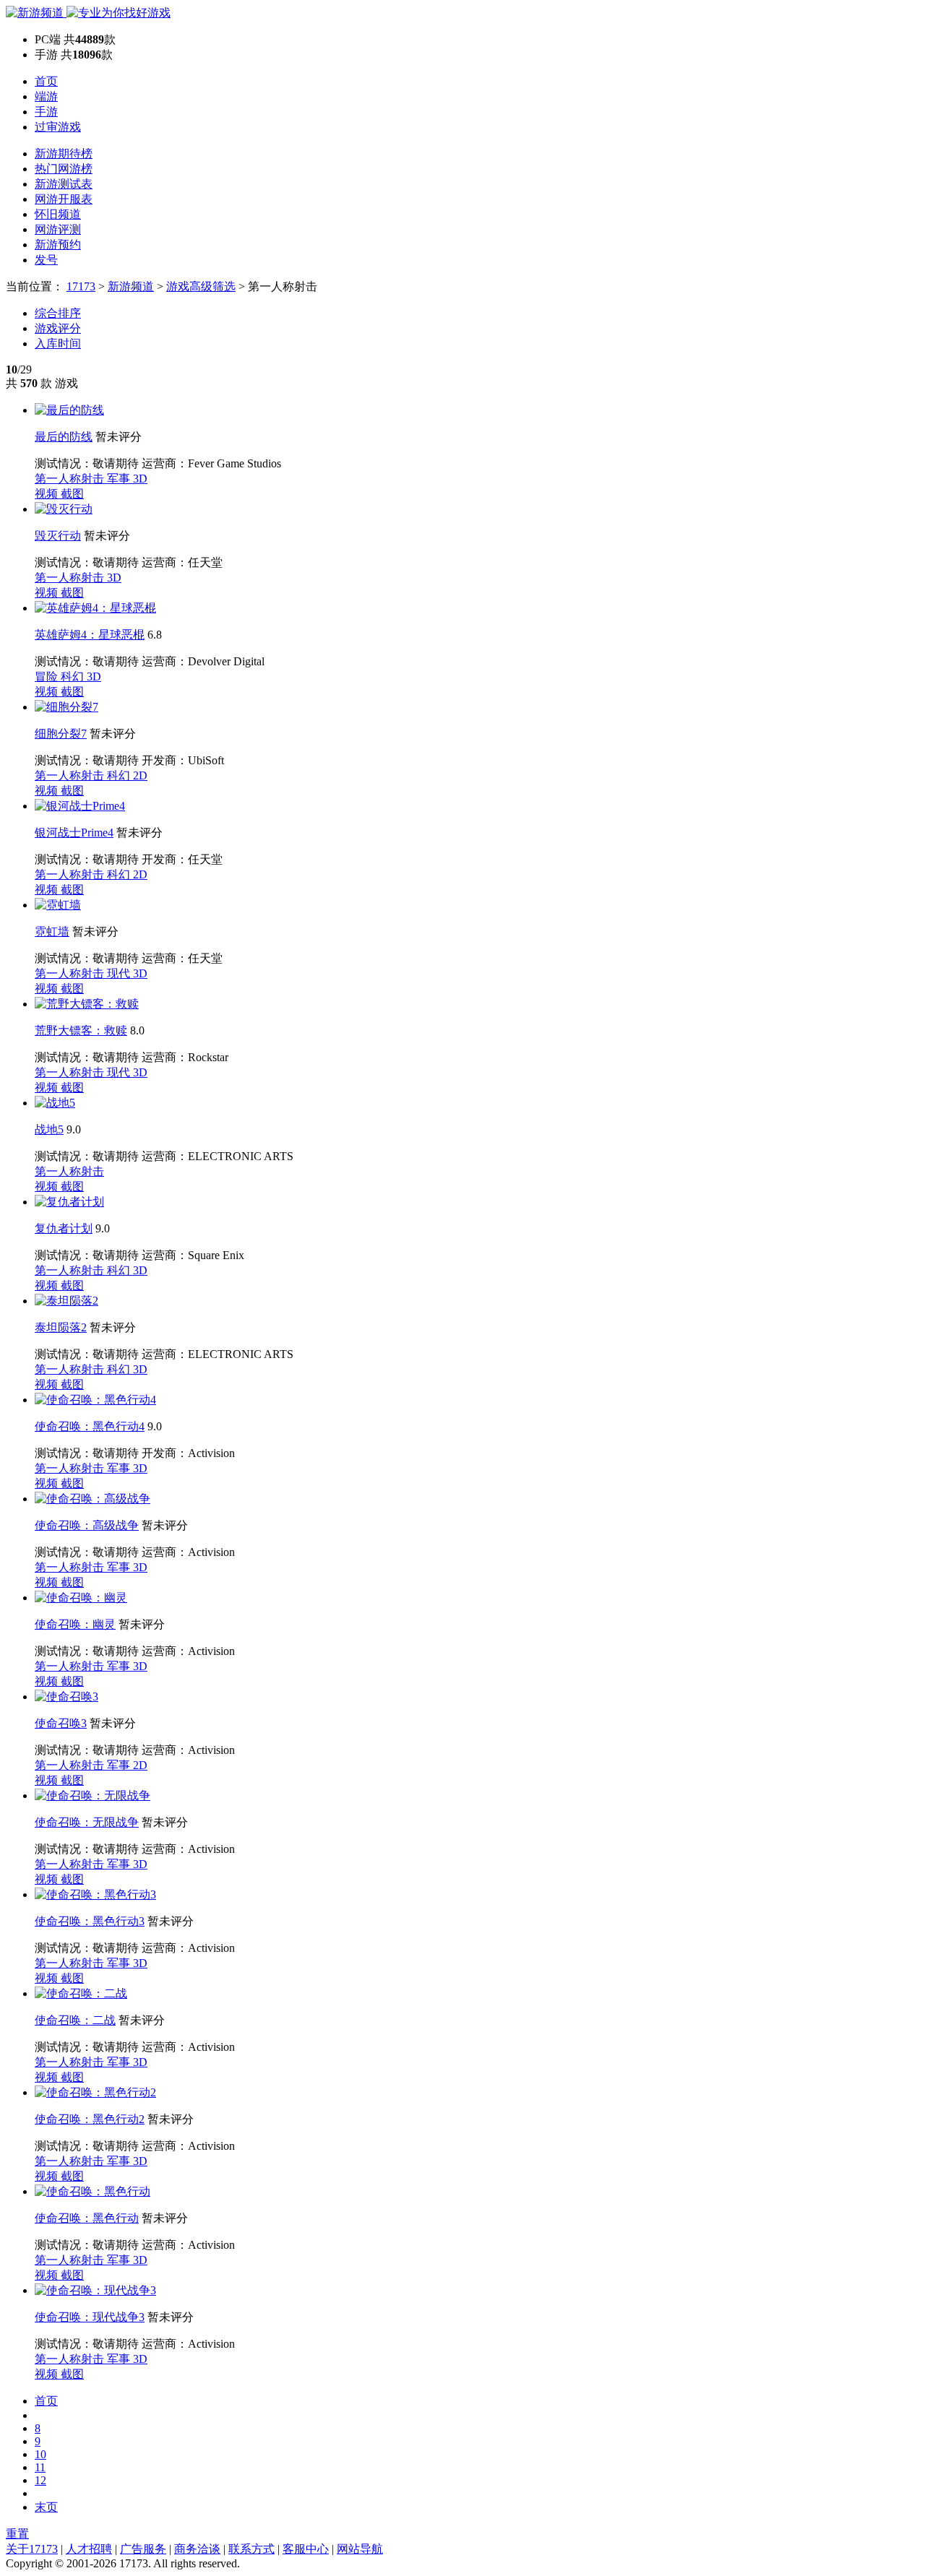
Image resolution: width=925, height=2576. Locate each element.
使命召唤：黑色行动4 (90, 1426)
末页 (46, 2507)
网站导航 (360, 2549)
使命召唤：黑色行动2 (90, 2119)
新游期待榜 (64, 154)
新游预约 (58, 245)
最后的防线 (64, 437)
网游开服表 (64, 199)
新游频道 (131, 286)
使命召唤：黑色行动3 (90, 1921)
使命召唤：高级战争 (87, 1525)
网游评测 (58, 229)
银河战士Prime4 (74, 833)
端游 (46, 96)
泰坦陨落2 (61, 1327)
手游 (46, 112)
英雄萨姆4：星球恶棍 (90, 635)
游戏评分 (58, 328)
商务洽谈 (197, 2549)
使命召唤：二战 (75, 2020)
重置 (17, 2534)
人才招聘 (89, 2549)
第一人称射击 (71, 479)
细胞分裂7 (61, 734)
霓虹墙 (52, 932)
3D (140, 479)
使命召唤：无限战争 (87, 1822)
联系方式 (251, 2549)
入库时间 (58, 343)
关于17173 (32, 2549)
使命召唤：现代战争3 (90, 2317)
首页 (46, 81)
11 (40, 2467)
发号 (46, 260)
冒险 (48, 677)
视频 (48, 494)
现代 (120, 973)
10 (40, 2454)
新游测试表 (64, 184)
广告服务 (143, 2549)
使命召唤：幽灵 (75, 1624)
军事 (120, 479)
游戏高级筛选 (201, 286)
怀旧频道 (58, 214)
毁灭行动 (58, 536)
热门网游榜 (64, 169)
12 (40, 2480)
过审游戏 (58, 127)
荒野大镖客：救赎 (81, 1030)
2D (140, 775)
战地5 (49, 1129)
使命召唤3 (61, 1723)
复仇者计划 (64, 1228)
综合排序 (58, 313)
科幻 (74, 677)
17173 (81, 286)
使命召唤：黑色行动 (87, 2218)
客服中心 (306, 2549)
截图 (72, 494)
